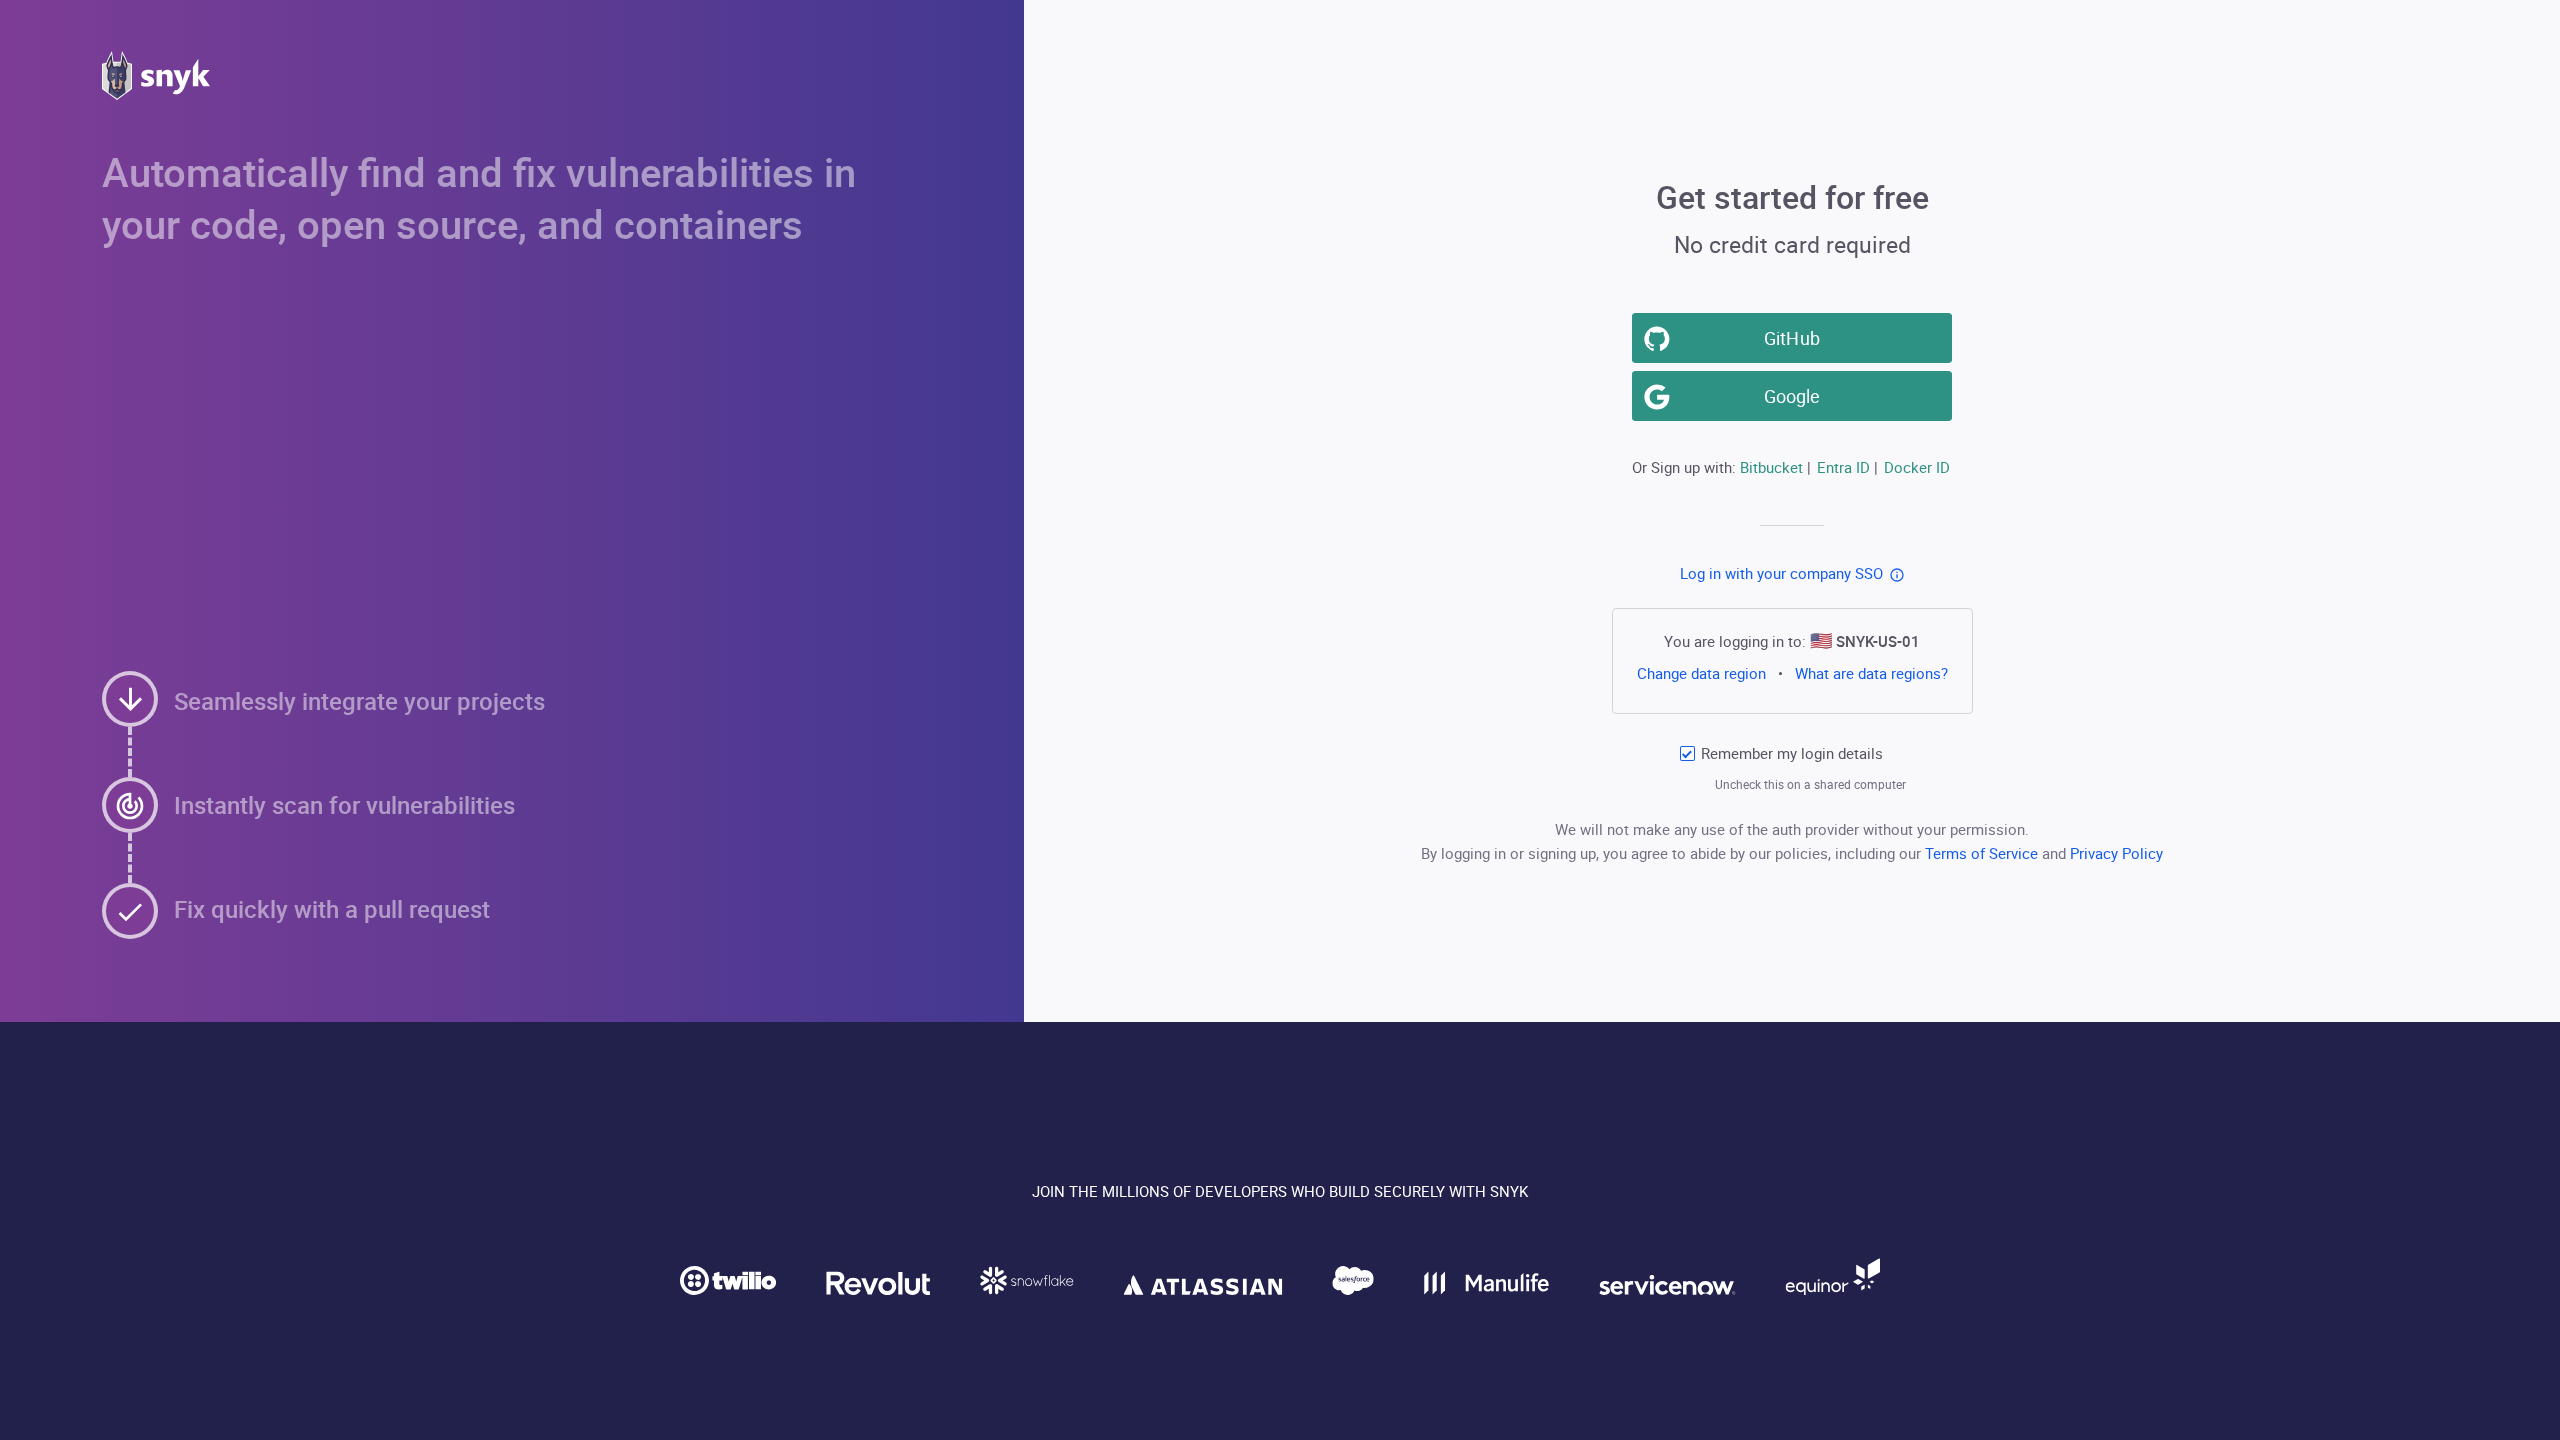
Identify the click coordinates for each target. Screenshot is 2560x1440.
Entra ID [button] (1843, 467)
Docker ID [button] (1917, 467)
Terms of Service (1983, 853)
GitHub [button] (1791, 338)
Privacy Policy (2116, 853)
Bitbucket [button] (1771, 467)
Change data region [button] (1700, 673)
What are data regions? (1871, 673)
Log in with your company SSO (1781, 573)
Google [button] (1792, 396)
